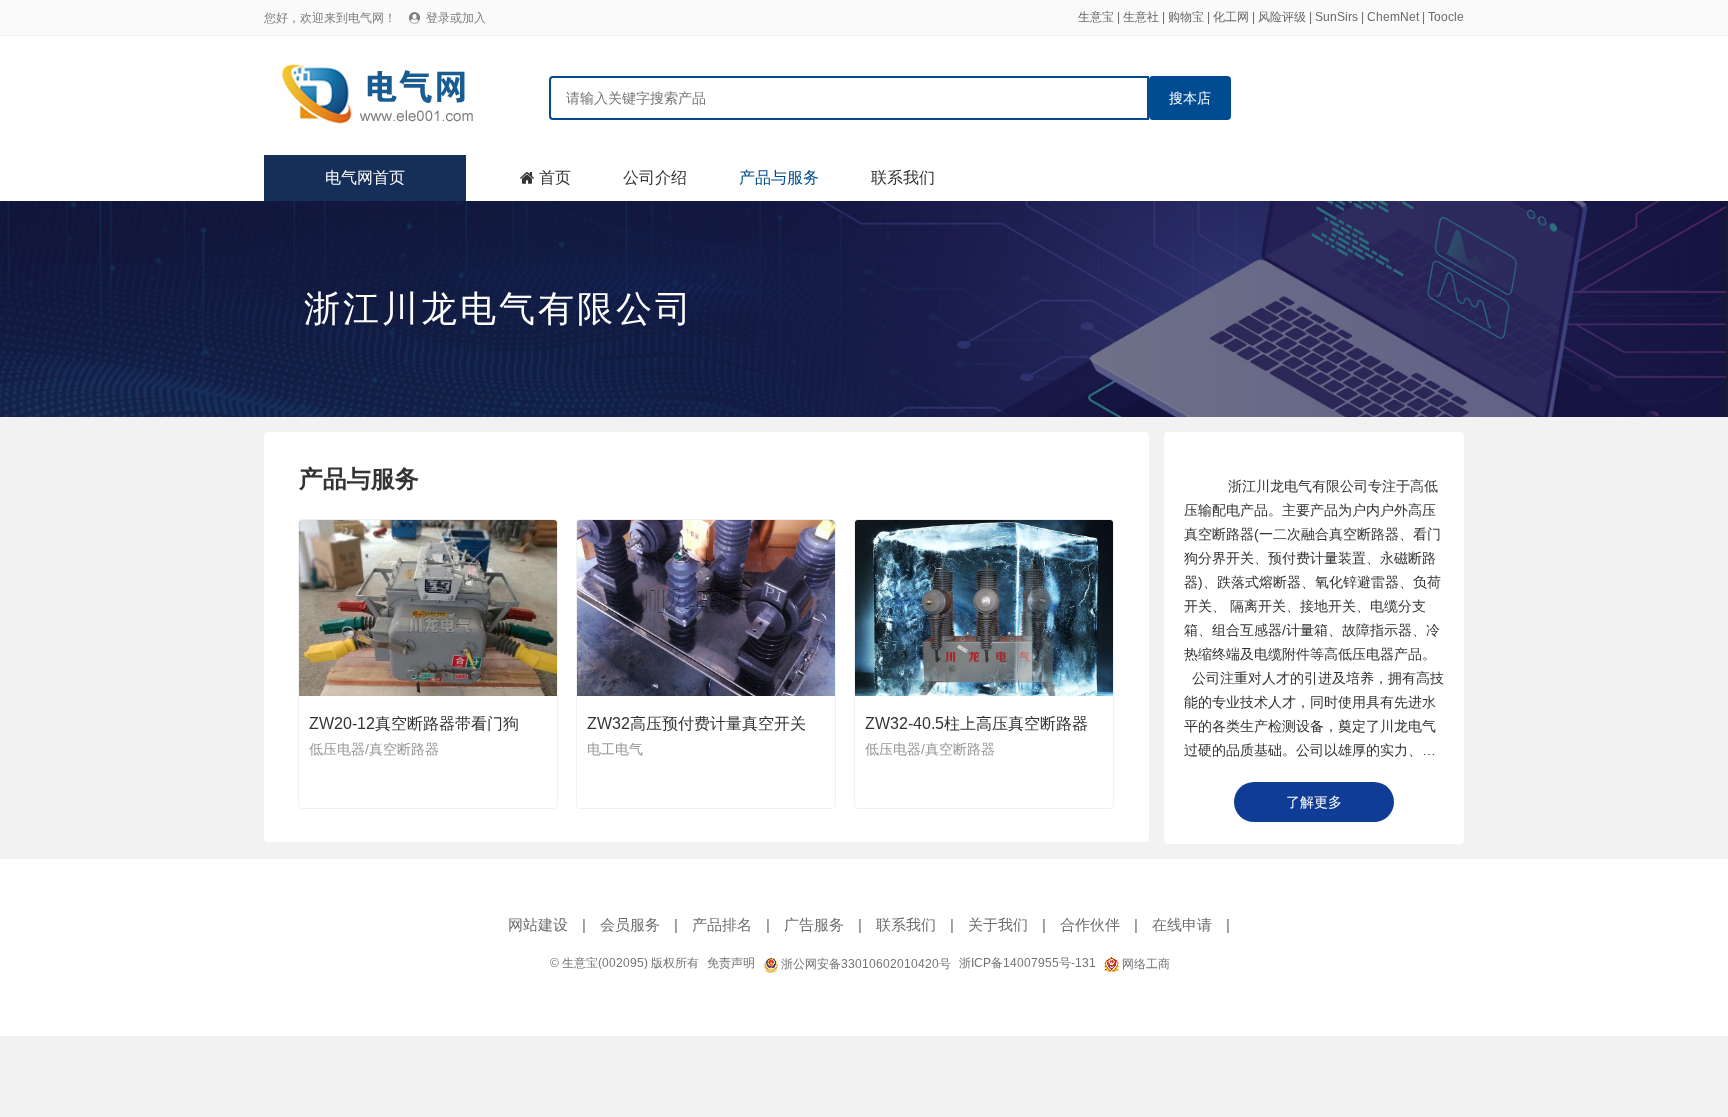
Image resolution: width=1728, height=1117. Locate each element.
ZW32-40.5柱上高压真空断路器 (976, 723)
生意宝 (1096, 17)
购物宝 (1186, 17)
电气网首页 (365, 177)
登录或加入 (456, 18)
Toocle (1446, 17)
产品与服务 (779, 177)
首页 (555, 177)
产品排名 (722, 924)
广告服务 (814, 924)
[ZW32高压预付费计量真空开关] (707, 608)
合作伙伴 (1090, 924)
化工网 (1231, 17)
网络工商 (1144, 964)
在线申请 (1182, 924)
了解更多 (1314, 802)
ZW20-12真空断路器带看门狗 (414, 723)
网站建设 (538, 924)
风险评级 (1282, 17)
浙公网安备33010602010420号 (864, 964)
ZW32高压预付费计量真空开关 (696, 723)
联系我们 (903, 177)
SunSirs (1336, 17)
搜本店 (1190, 98)
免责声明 (731, 963)
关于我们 (998, 924)
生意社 (1141, 17)
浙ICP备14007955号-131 (1027, 963)
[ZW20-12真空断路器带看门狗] (429, 608)
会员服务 (630, 924)
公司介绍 (655, 177)
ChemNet (1393, 17)
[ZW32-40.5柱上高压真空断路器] (985, 608)
